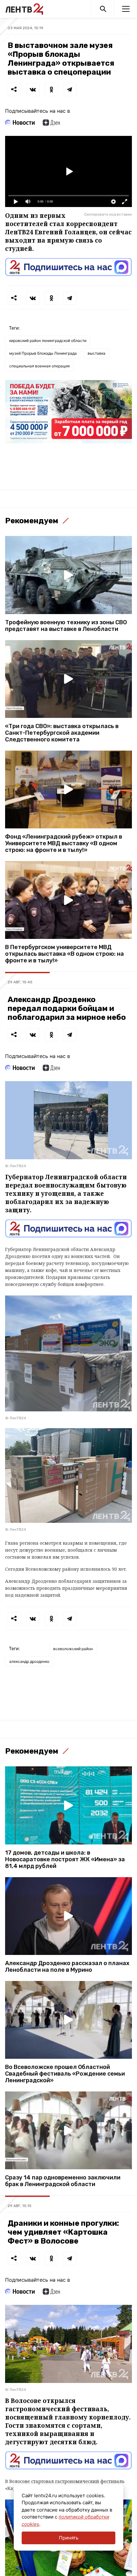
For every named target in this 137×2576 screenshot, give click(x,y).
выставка (97, 353)
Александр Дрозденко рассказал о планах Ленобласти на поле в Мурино (67, 1967)
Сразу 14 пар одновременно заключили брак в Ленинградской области (63, 2181)
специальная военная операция (40, 366)
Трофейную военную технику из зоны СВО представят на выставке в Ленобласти (66, 626)
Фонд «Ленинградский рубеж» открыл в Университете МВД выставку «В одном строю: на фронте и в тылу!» (64, 843)
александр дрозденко (29, 1661)
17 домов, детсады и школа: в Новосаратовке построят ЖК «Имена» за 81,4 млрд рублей (65, 1860)
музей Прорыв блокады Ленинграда (43, 353)
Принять (69, 2538)
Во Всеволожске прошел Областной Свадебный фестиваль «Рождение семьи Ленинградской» (65, 2074)
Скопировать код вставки (108, 214)
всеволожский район (73, 1649)
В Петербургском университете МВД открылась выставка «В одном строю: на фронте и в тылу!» (65, 954)
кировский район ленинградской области (48, 341)
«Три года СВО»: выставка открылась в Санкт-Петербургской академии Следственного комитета (62, 733)
